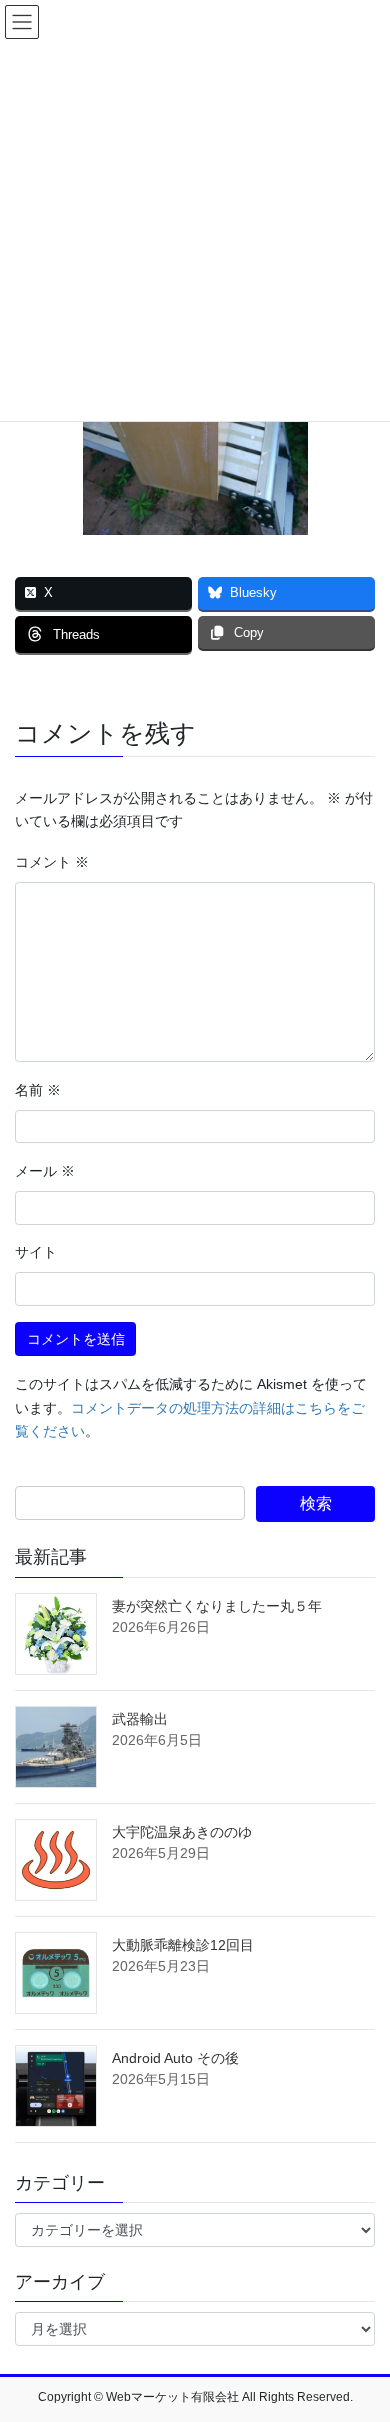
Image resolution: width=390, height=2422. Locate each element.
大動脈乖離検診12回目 (183, 1945)
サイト (36, 1252)
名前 (38, 1090)
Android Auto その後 (175, 2058)
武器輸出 (140, 1719)
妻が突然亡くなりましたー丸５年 (217, 1606)
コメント (52, 862)
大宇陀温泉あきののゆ (182, 1832)
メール (45, 1171)
